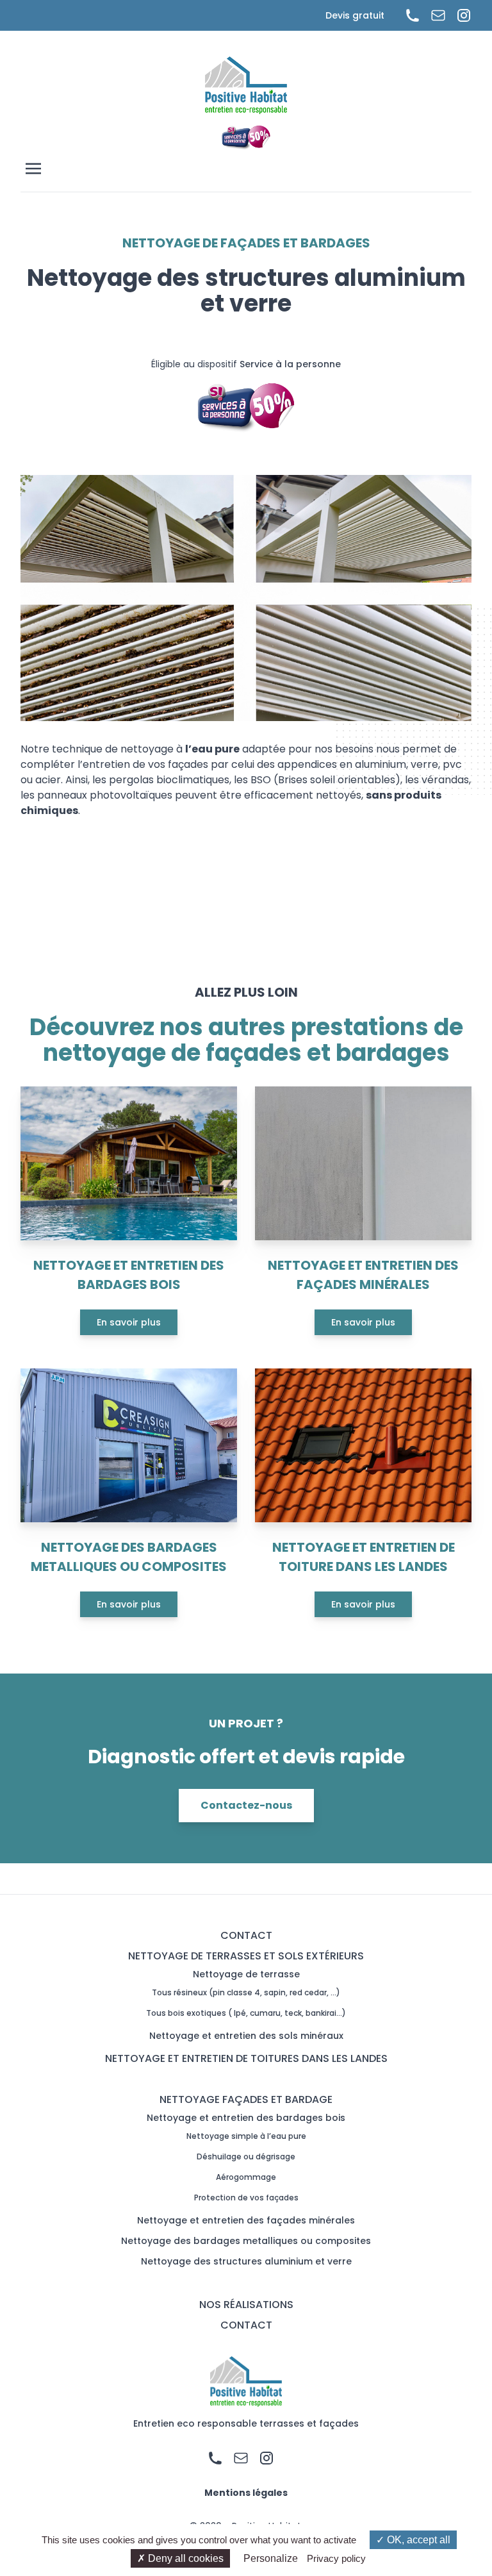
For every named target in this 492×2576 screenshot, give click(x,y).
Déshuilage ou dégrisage (246, 2156)
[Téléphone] (407, 15)
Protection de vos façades (246, 2198)
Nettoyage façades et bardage (246, 2099)
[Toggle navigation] (249, 169)
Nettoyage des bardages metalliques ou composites (246, 2241)
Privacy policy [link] (336, 2558)
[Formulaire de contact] (433, 15)
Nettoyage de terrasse (246, 1974)
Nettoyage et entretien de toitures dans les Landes (246, 2058)
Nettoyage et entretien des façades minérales (246, 2220)
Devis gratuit (355, 15)
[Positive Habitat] (246, 85)
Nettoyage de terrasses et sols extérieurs (246, 1956)
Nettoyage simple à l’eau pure (246, 2136)
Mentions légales (246, 2493)
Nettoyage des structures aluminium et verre (246, 2261)
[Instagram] (459, 15)
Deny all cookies (184, 2558)
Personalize (271, 2558)
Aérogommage (246, 2177)
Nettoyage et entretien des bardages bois (246, 2118)
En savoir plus (129, 1322)
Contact (246, 1935)
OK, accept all (417, 2540)
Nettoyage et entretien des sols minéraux (246, 2036)
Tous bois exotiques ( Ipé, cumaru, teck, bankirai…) (246, 2013)
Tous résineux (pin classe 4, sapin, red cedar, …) (246, 1992)
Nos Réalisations (246, 2305)
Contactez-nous (246, 1805)
